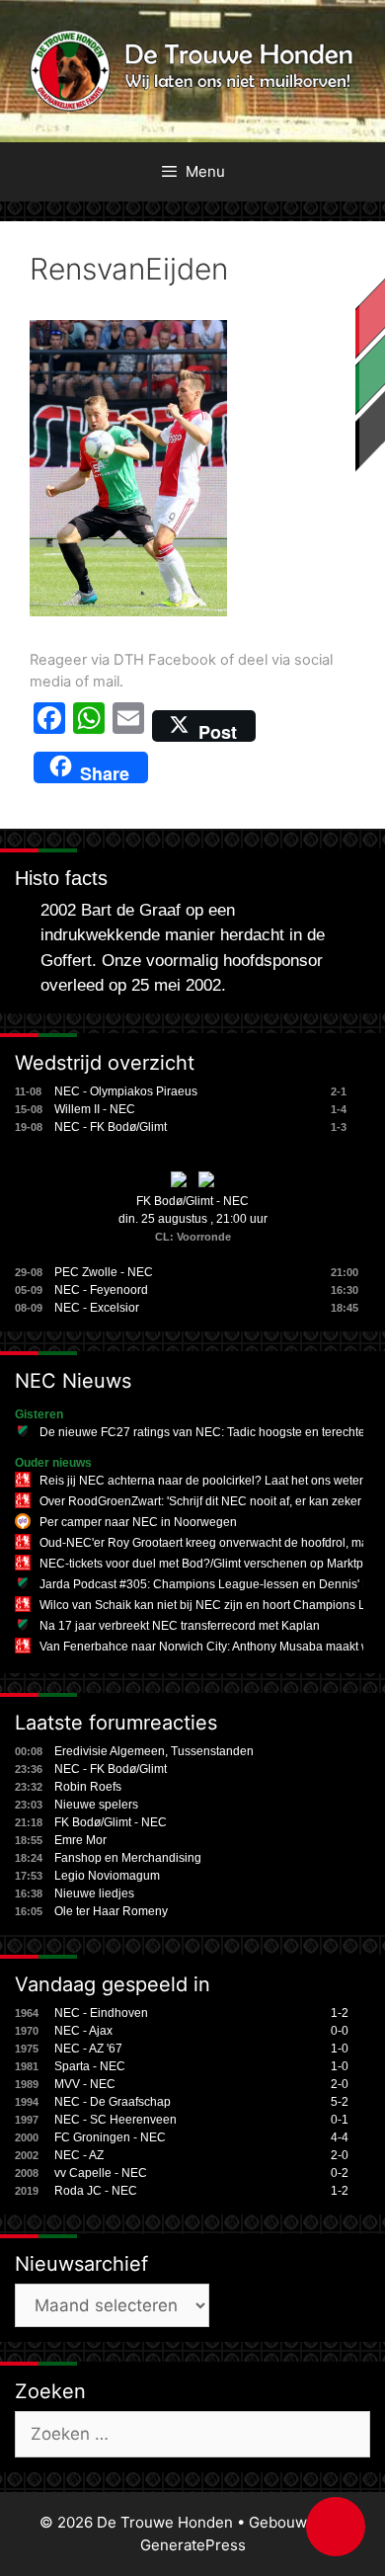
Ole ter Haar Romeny (111, 1911)
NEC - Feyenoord (101, 1290)
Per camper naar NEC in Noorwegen (138, 1522)
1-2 (340, 2013)
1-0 (340, 2049)
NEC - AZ (79, 2155)
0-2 (340, 2173)
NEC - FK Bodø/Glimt (111, 1127)
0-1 (340, 2120)
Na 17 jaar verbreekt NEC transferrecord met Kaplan (180, 1626)
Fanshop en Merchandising (128, 1858)
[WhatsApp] (89, 726)
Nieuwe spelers (96, 1805)
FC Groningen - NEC (110, 2137)
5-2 (340, 2102)
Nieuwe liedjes (94, 1893)
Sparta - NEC (90, 2066)
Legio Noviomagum (107, 1876)
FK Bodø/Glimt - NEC (192, 1201)
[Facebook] (49, 726)
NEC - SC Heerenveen (115, 2120)
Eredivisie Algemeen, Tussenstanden (154, 1751)
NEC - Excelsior (97, 1308)
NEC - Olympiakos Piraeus (126, 1091)
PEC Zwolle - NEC (104, 1272)
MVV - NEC (85, 2084)
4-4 (340, 2137)
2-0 (340, 2084)
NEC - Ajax (83, 2031)
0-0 (340, 2031)
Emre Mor (80, 1840)
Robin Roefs (88, 1787)
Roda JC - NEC (96, 2191)
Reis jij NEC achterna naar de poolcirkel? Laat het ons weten (203, 1481)
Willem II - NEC (95, 1109)
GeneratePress (193, 2545)
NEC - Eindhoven (101, 2013)
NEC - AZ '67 (88, 2049)
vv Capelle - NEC (101, 2173)
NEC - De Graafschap (113, 2102)
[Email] (128, 726)
